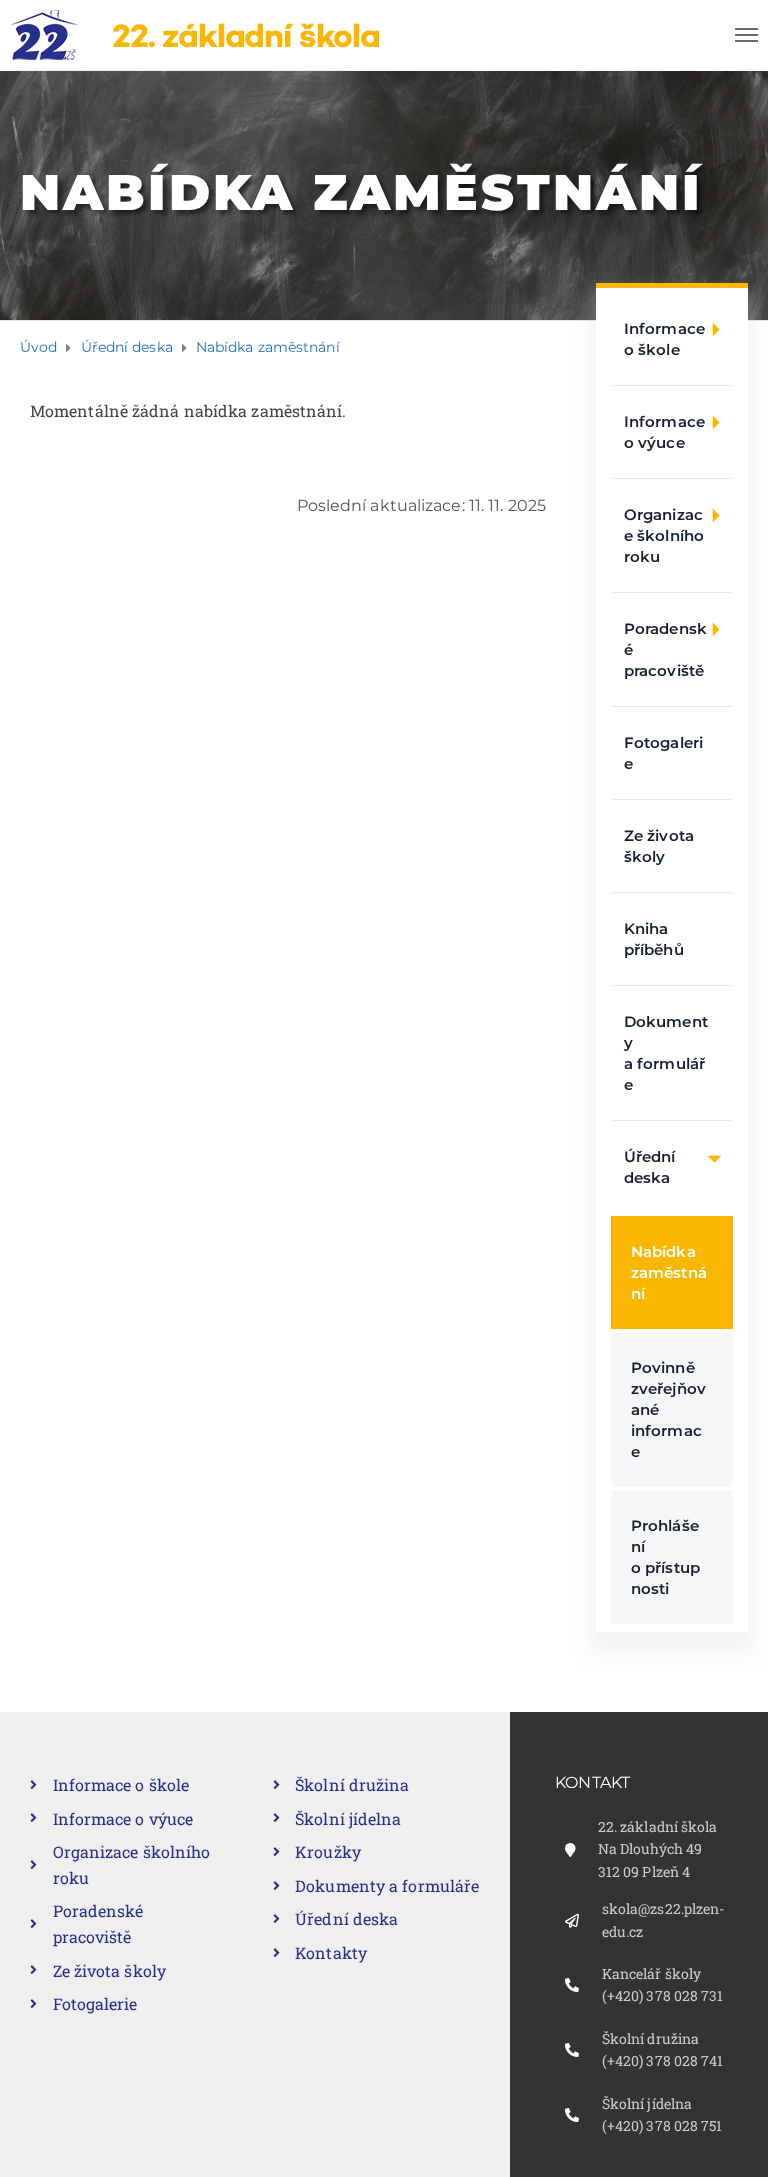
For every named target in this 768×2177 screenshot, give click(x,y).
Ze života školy (659, 846)
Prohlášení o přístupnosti (665, 1557)
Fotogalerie (663, 753)
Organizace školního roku (664, 535)
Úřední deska (650, 1167)
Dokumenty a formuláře (666, 1053)
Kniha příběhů (654, 939)
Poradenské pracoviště (665, 649)
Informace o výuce (664, 432)
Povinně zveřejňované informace (668, 1409)
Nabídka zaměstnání (669, 1272)
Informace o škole (664, 339)
